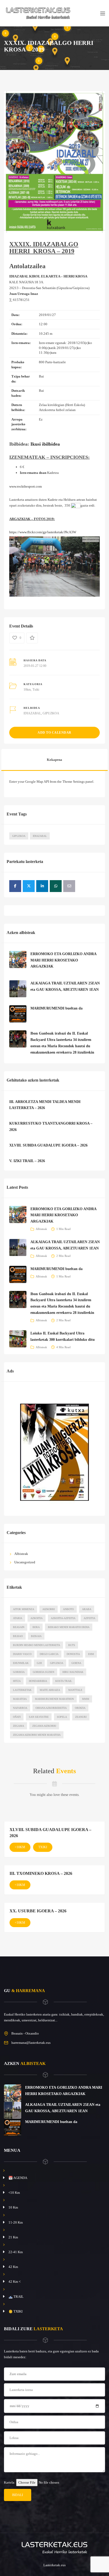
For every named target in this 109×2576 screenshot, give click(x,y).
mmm (86, 1699)
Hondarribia (38, 1681)
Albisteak (41, 1229)
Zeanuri (81, 1717)
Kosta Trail (64, 1681)
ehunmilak (21, 1663)
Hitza (17, 1681)
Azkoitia (37, 1618)
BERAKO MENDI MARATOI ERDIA (69, 1627)
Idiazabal (40, 836)
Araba (87, 1609)
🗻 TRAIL (16, 2297)
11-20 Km (16, 2222)
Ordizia (80, 1708)
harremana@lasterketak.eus (31, 2043)
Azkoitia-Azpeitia (63, 1618)
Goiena (76, 1663)
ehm (91, 1654)
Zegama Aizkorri (44, 1726)
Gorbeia (19, 1672)
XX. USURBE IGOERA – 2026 (38, 1911)
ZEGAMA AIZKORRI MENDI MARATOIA (37, 1735)
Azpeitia (89, 1618)
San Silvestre (39, 1717)
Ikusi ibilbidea (45, 444)
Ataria (18, 1618)
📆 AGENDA (18, 2178)
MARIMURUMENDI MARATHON (54, 1699)
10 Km (13, 2207)
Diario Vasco (22, 1654)
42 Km (13, 2267)
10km (27, 690)
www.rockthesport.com (26, 486)
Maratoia (20, 1699)
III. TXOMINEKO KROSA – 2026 (41, 1873)
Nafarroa (20, 1708)
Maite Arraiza (50, 1690)
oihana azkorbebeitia (51, 1708)
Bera (36, 1627)
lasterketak (22, 1690)
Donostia (73, 1654)
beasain (19, 1627)
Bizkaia (36, 1636)
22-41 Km (16, 2252)
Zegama (19, 1726)
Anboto (68, 1609)
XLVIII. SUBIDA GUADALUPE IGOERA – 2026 (48, 1145)
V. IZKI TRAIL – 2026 (27, 1161)
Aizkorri (49, 1609)
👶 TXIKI (15, 2311)
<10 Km (14, 2193)
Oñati (17, 1717)
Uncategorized (25, 1562)
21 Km (13, 2237)
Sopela (62, 1717)
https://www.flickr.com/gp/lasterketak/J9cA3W (43, 532)
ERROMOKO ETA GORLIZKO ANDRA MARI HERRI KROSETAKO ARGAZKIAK (63, 960)
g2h (39, 1663)
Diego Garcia (49, 1654)
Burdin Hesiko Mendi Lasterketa (37, 1645)
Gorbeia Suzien (44, 1672)
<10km (20, 1847)
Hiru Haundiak (73, 1672)
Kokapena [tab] (54, 760)
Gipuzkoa (19, 836)
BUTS (72, 1645)
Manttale (75, 1690)
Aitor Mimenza (24, 1609)
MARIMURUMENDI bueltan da (56, 1008)
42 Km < (15, 2282)
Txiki (36, 690)
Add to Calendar (54, 733)
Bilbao (18, 1636)
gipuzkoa (57, 1663)
